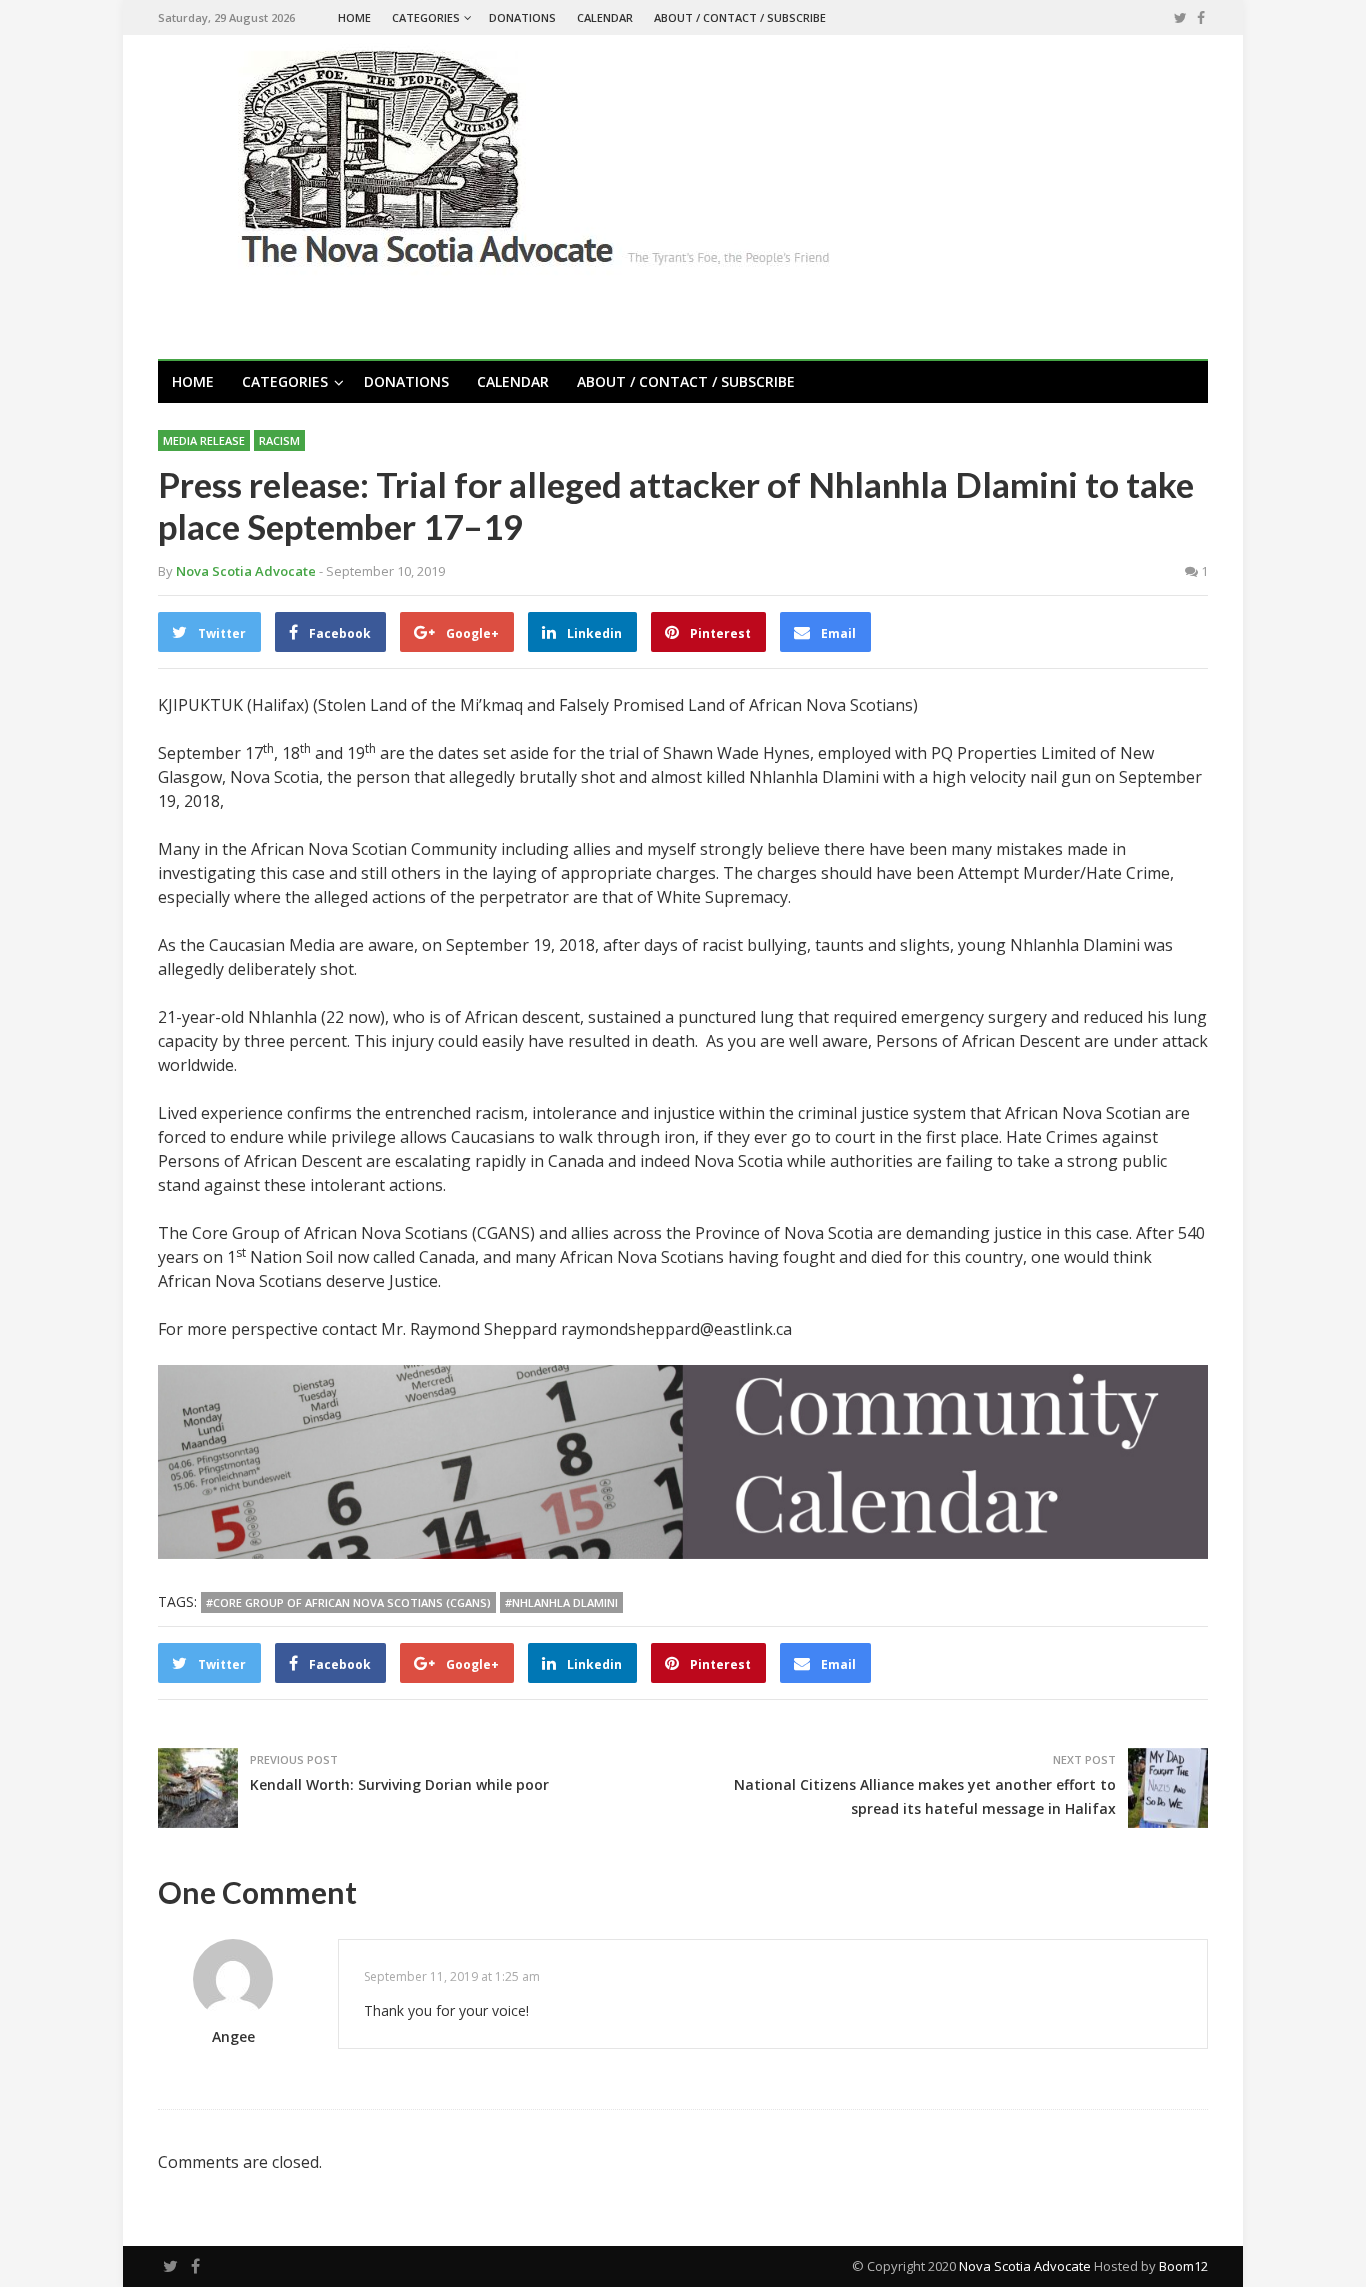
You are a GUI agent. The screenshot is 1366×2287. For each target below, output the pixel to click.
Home (354, 17)
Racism (279, 440)
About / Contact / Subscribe (740, 17)
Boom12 (1183, 2266)
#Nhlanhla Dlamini (561, 1602)
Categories (426, 17)
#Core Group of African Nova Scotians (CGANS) (348, 1602)
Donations (522, 17)
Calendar (605, 17)
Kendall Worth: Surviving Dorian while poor (399, 1784)
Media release (204, 440)
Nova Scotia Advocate (1025, 2266)
